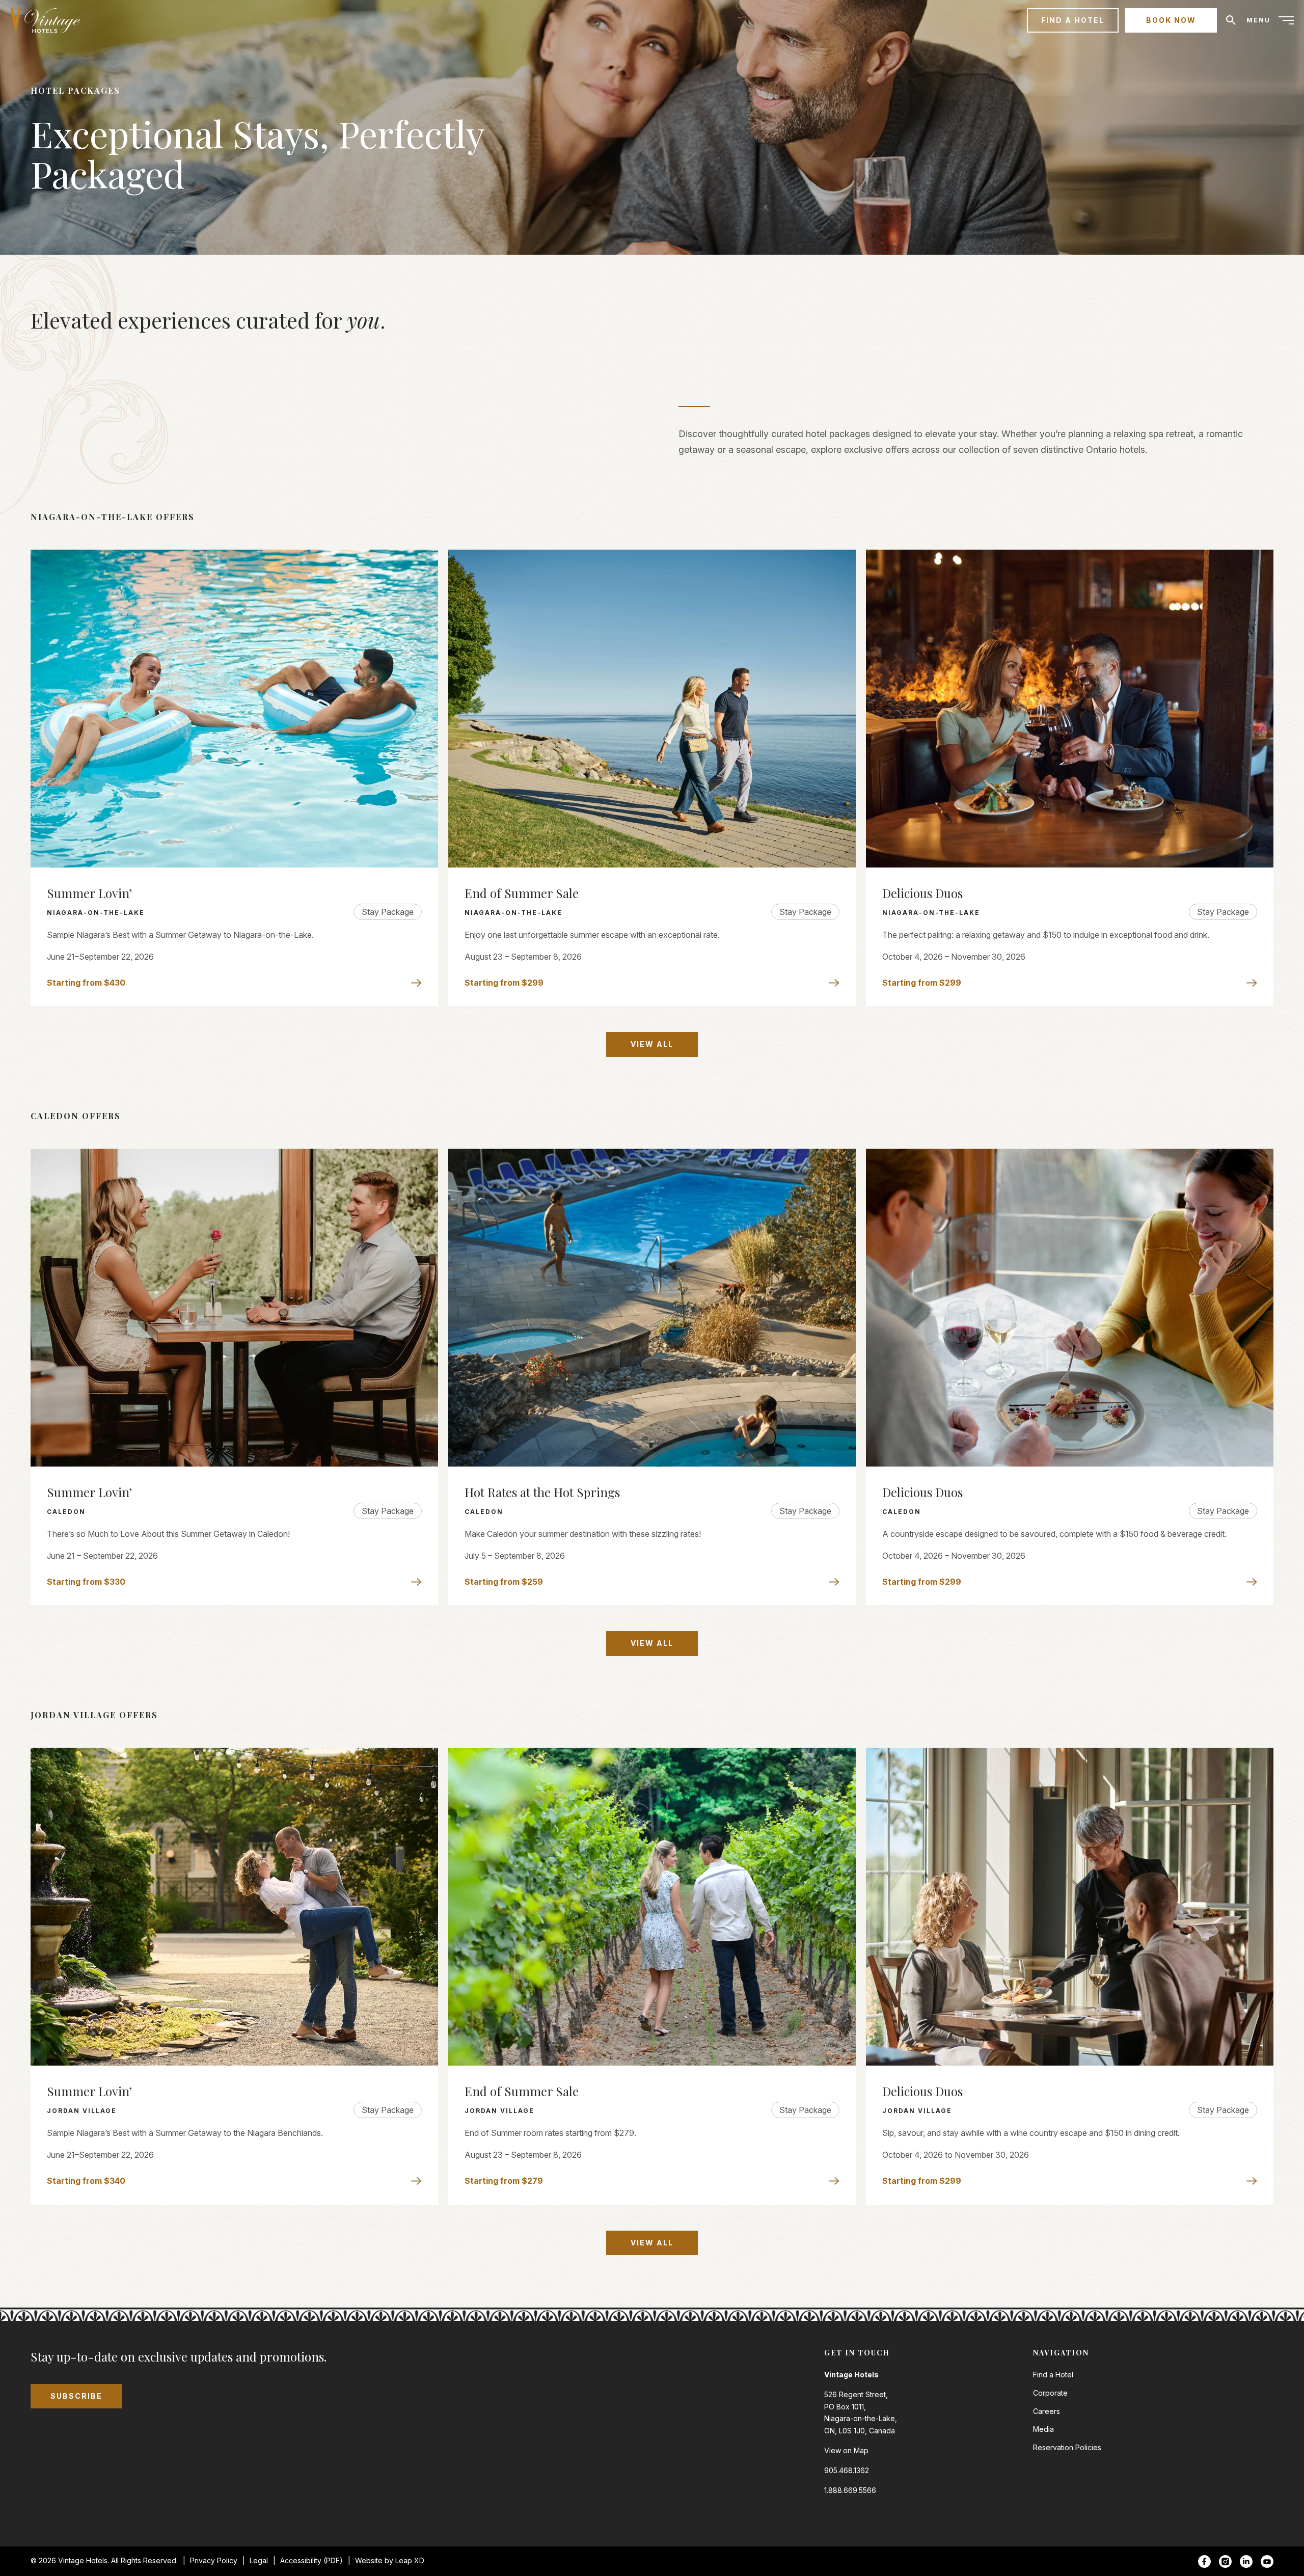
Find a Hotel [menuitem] (1073, 20)
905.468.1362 (847, 2470)
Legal (259, 2560)
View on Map (846, 2450)
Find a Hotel (1053, 2375)
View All (652, 1044)
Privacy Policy (214, 2560)
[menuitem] (49, 20)
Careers (1047, 2411)
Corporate (1050, 2393)
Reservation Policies (1067, 2447)
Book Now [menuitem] (1171, 20)
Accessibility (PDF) (311, 2560)
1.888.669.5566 (850, 2490)
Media (1043, 2429)
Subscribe (76, 2396)
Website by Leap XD (390, 2560)
